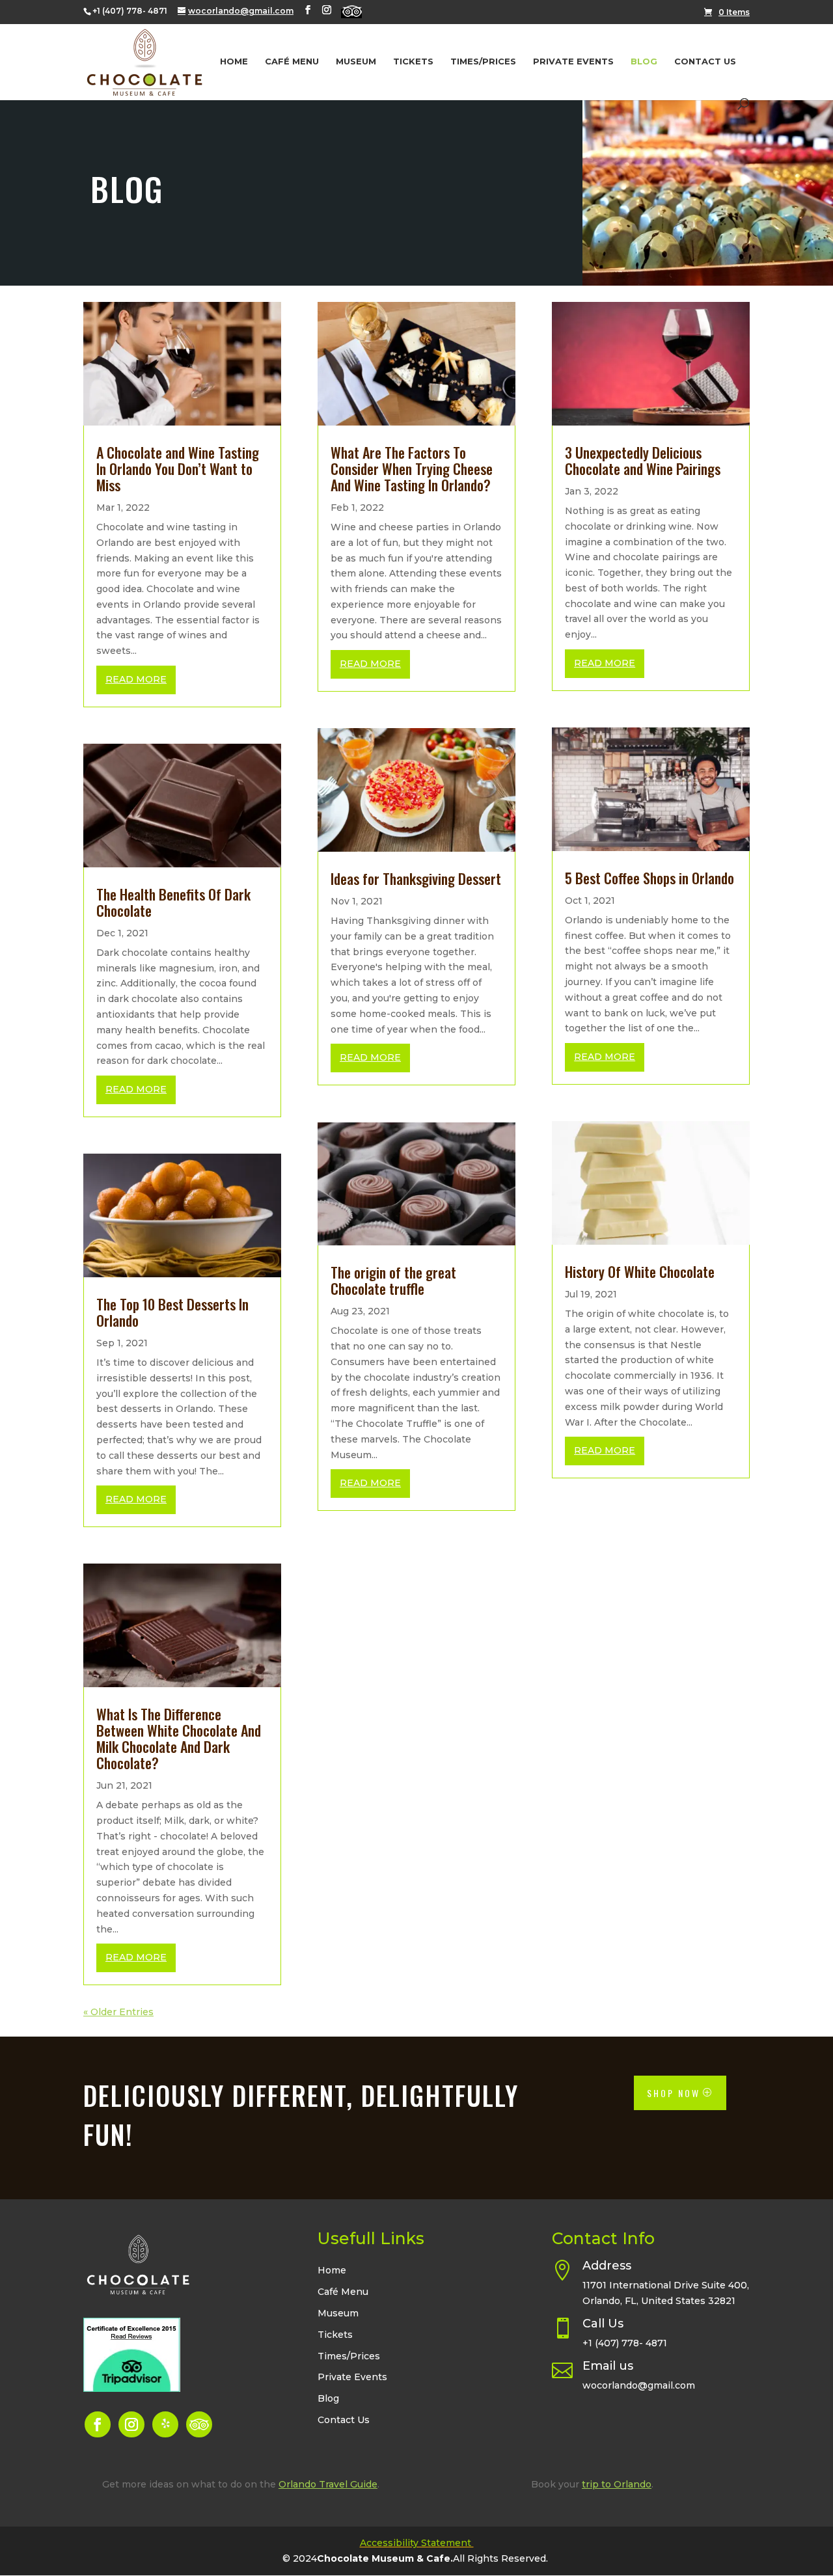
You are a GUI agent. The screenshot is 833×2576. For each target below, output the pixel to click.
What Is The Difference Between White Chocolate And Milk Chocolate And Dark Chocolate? (179, 1738)
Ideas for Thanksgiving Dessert (416, 878)
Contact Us (705, 61)
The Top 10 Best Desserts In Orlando (172, 1312)
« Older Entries (118, 2012)
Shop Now (674, 2093)
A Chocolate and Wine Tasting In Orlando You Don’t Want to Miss (178, 468)
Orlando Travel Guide (328, 2484)
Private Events (573, 61)
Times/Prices (483, 61)
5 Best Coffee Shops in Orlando (649, 878)
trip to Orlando (617, 2484)
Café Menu (292, 61)
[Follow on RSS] (199, 2424)
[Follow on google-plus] (165, 2424)
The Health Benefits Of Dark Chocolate (173, 902)
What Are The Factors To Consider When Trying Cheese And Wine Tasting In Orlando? (412, 468)
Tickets (413, 61)
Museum (356, 61)
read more (136, 679)
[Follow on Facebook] (98, 2424)
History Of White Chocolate (640, 1271)
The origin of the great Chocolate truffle (393, 1280)
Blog (644, 61)
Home (234, 61)
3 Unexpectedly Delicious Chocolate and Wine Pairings (643, 460)
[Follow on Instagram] (131, 2424)
